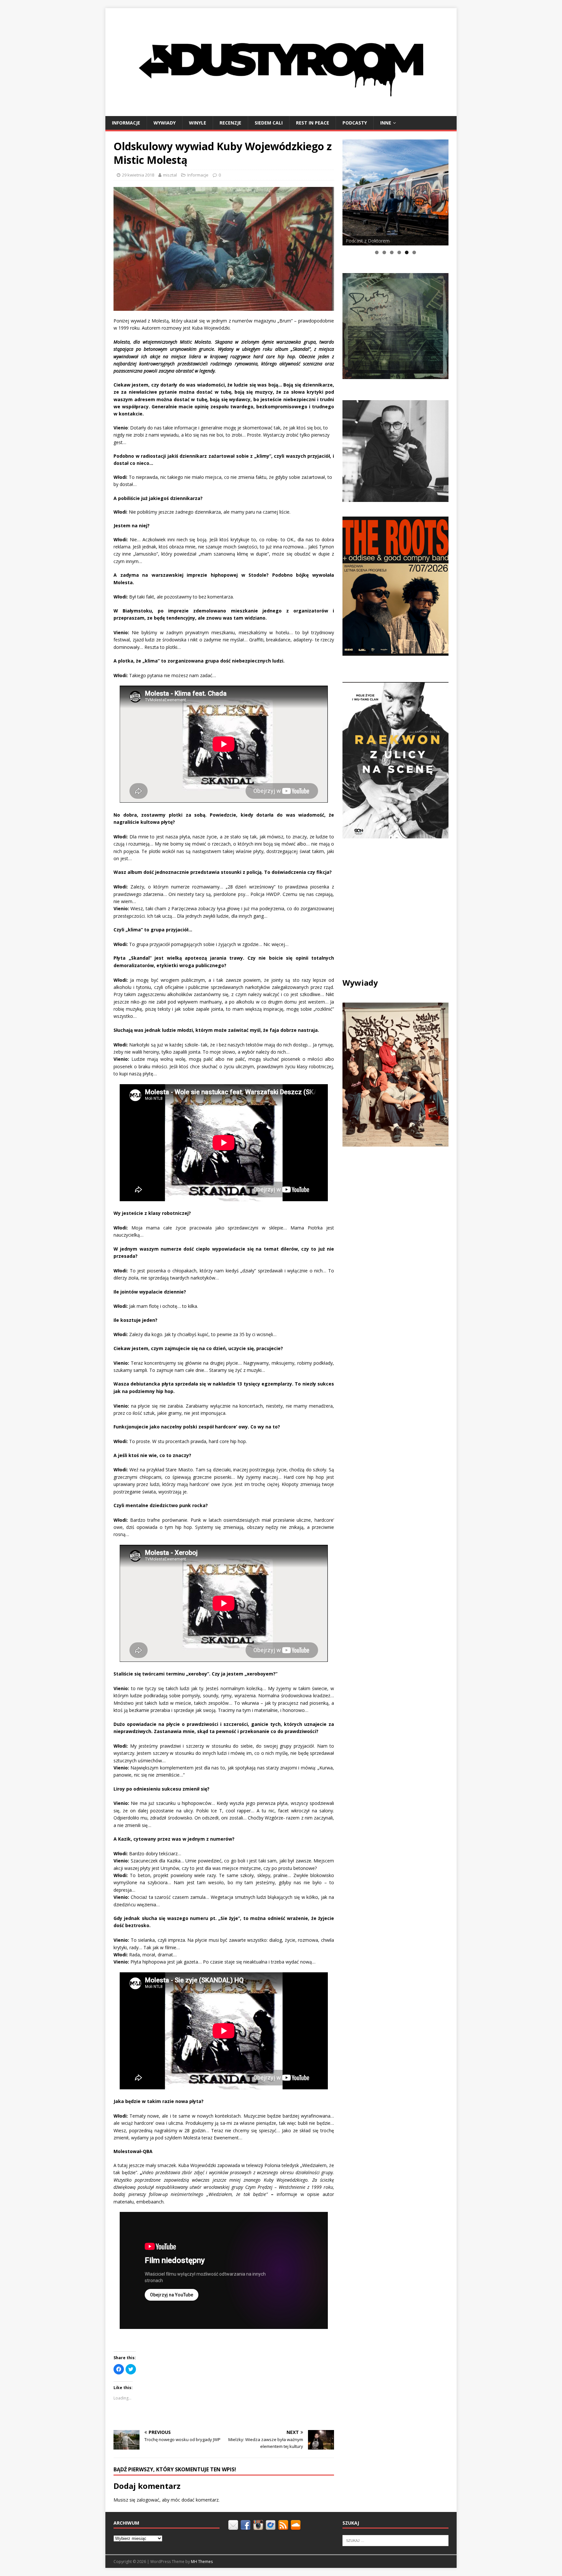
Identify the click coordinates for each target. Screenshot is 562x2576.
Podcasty (355, 123)
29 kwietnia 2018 (138, 175)
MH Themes (202, 2562)
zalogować (148, 2500)
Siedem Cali (269, 123)
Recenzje (230, 123)
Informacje (126, 123)
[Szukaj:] (395, 2540)
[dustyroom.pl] (281, 112)
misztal (170, 175)
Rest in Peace (313, 123)
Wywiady (165, 123)
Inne (386, 123)
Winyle (198, 123)
